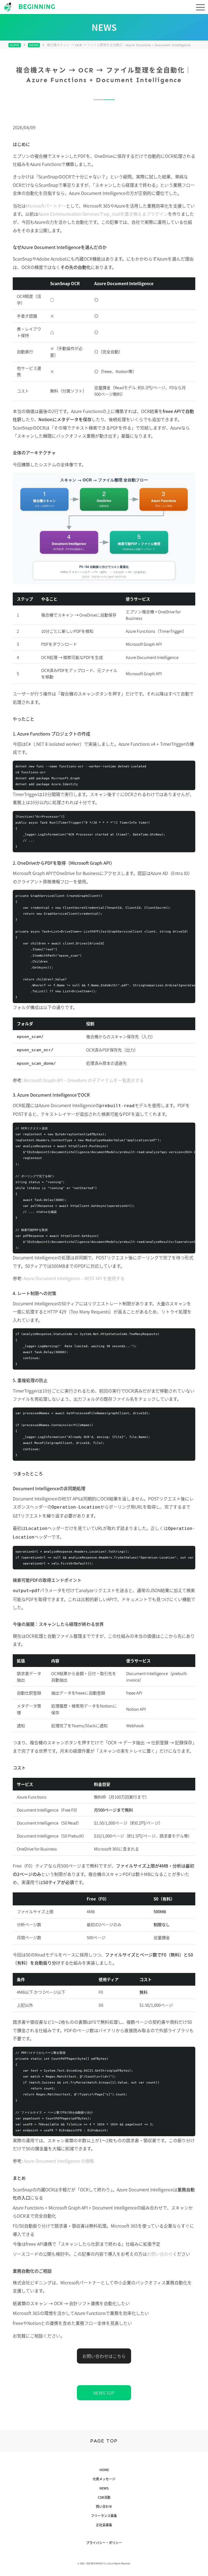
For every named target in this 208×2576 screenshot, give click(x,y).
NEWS (34, 45)
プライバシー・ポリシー (104, 2543)
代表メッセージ (104, 2479)
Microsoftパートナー (46, 206)
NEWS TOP (104, 2393)
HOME (15, 45)
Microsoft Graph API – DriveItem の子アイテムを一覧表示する (84, 1080)
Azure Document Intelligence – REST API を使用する (74, 1278)
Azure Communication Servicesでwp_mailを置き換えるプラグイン (103, 214)
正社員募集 (104, 2525)
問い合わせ (104, 2507)
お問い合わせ (160, 2254)
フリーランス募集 (104, 2516)
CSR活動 (104, 2497)
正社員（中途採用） (104, 139)
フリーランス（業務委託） (104, 126)
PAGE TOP (104, 2441)
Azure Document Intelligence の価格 (59, 2161)
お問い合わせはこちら (104, 2356)
